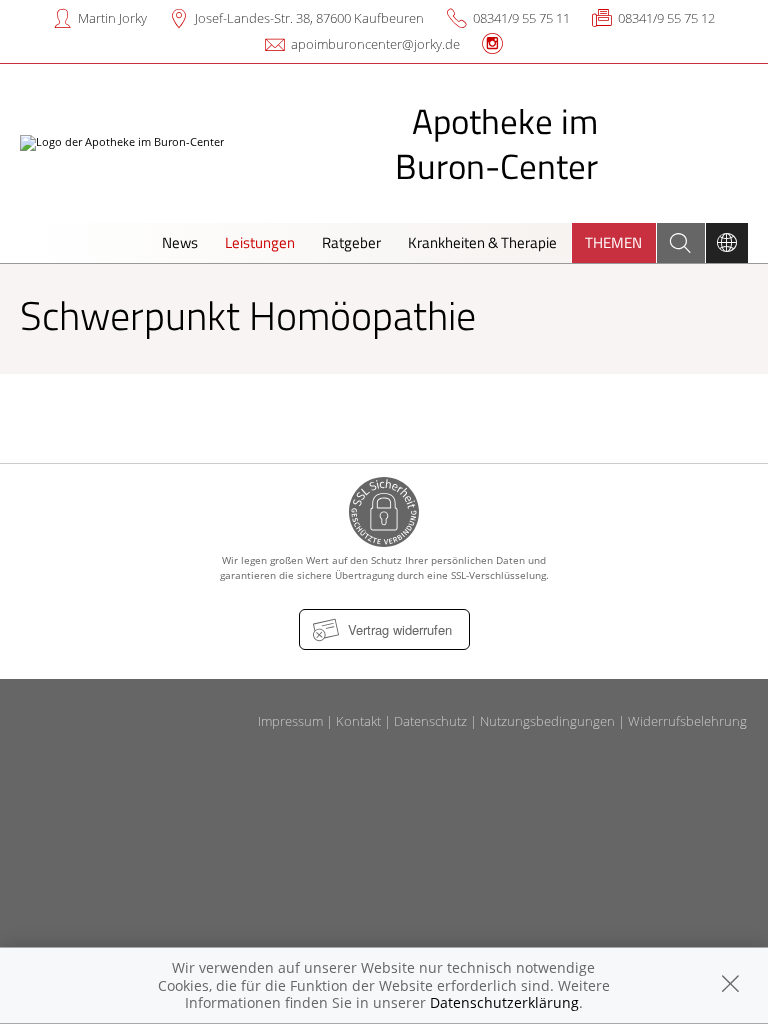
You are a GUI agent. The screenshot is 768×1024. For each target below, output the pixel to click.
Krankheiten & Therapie (482, 242)
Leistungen (260, 242)
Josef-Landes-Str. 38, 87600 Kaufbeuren (309, 18)
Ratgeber (351, 242)
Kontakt (358, 721)
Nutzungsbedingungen (547, 721)
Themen (613, 242)
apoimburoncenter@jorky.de (375, 44)
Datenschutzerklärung (504, 1002)
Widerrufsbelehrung (687, 721)
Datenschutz (430, 721)
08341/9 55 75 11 (521, 18)
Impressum (290, 721)
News (180, 242)
